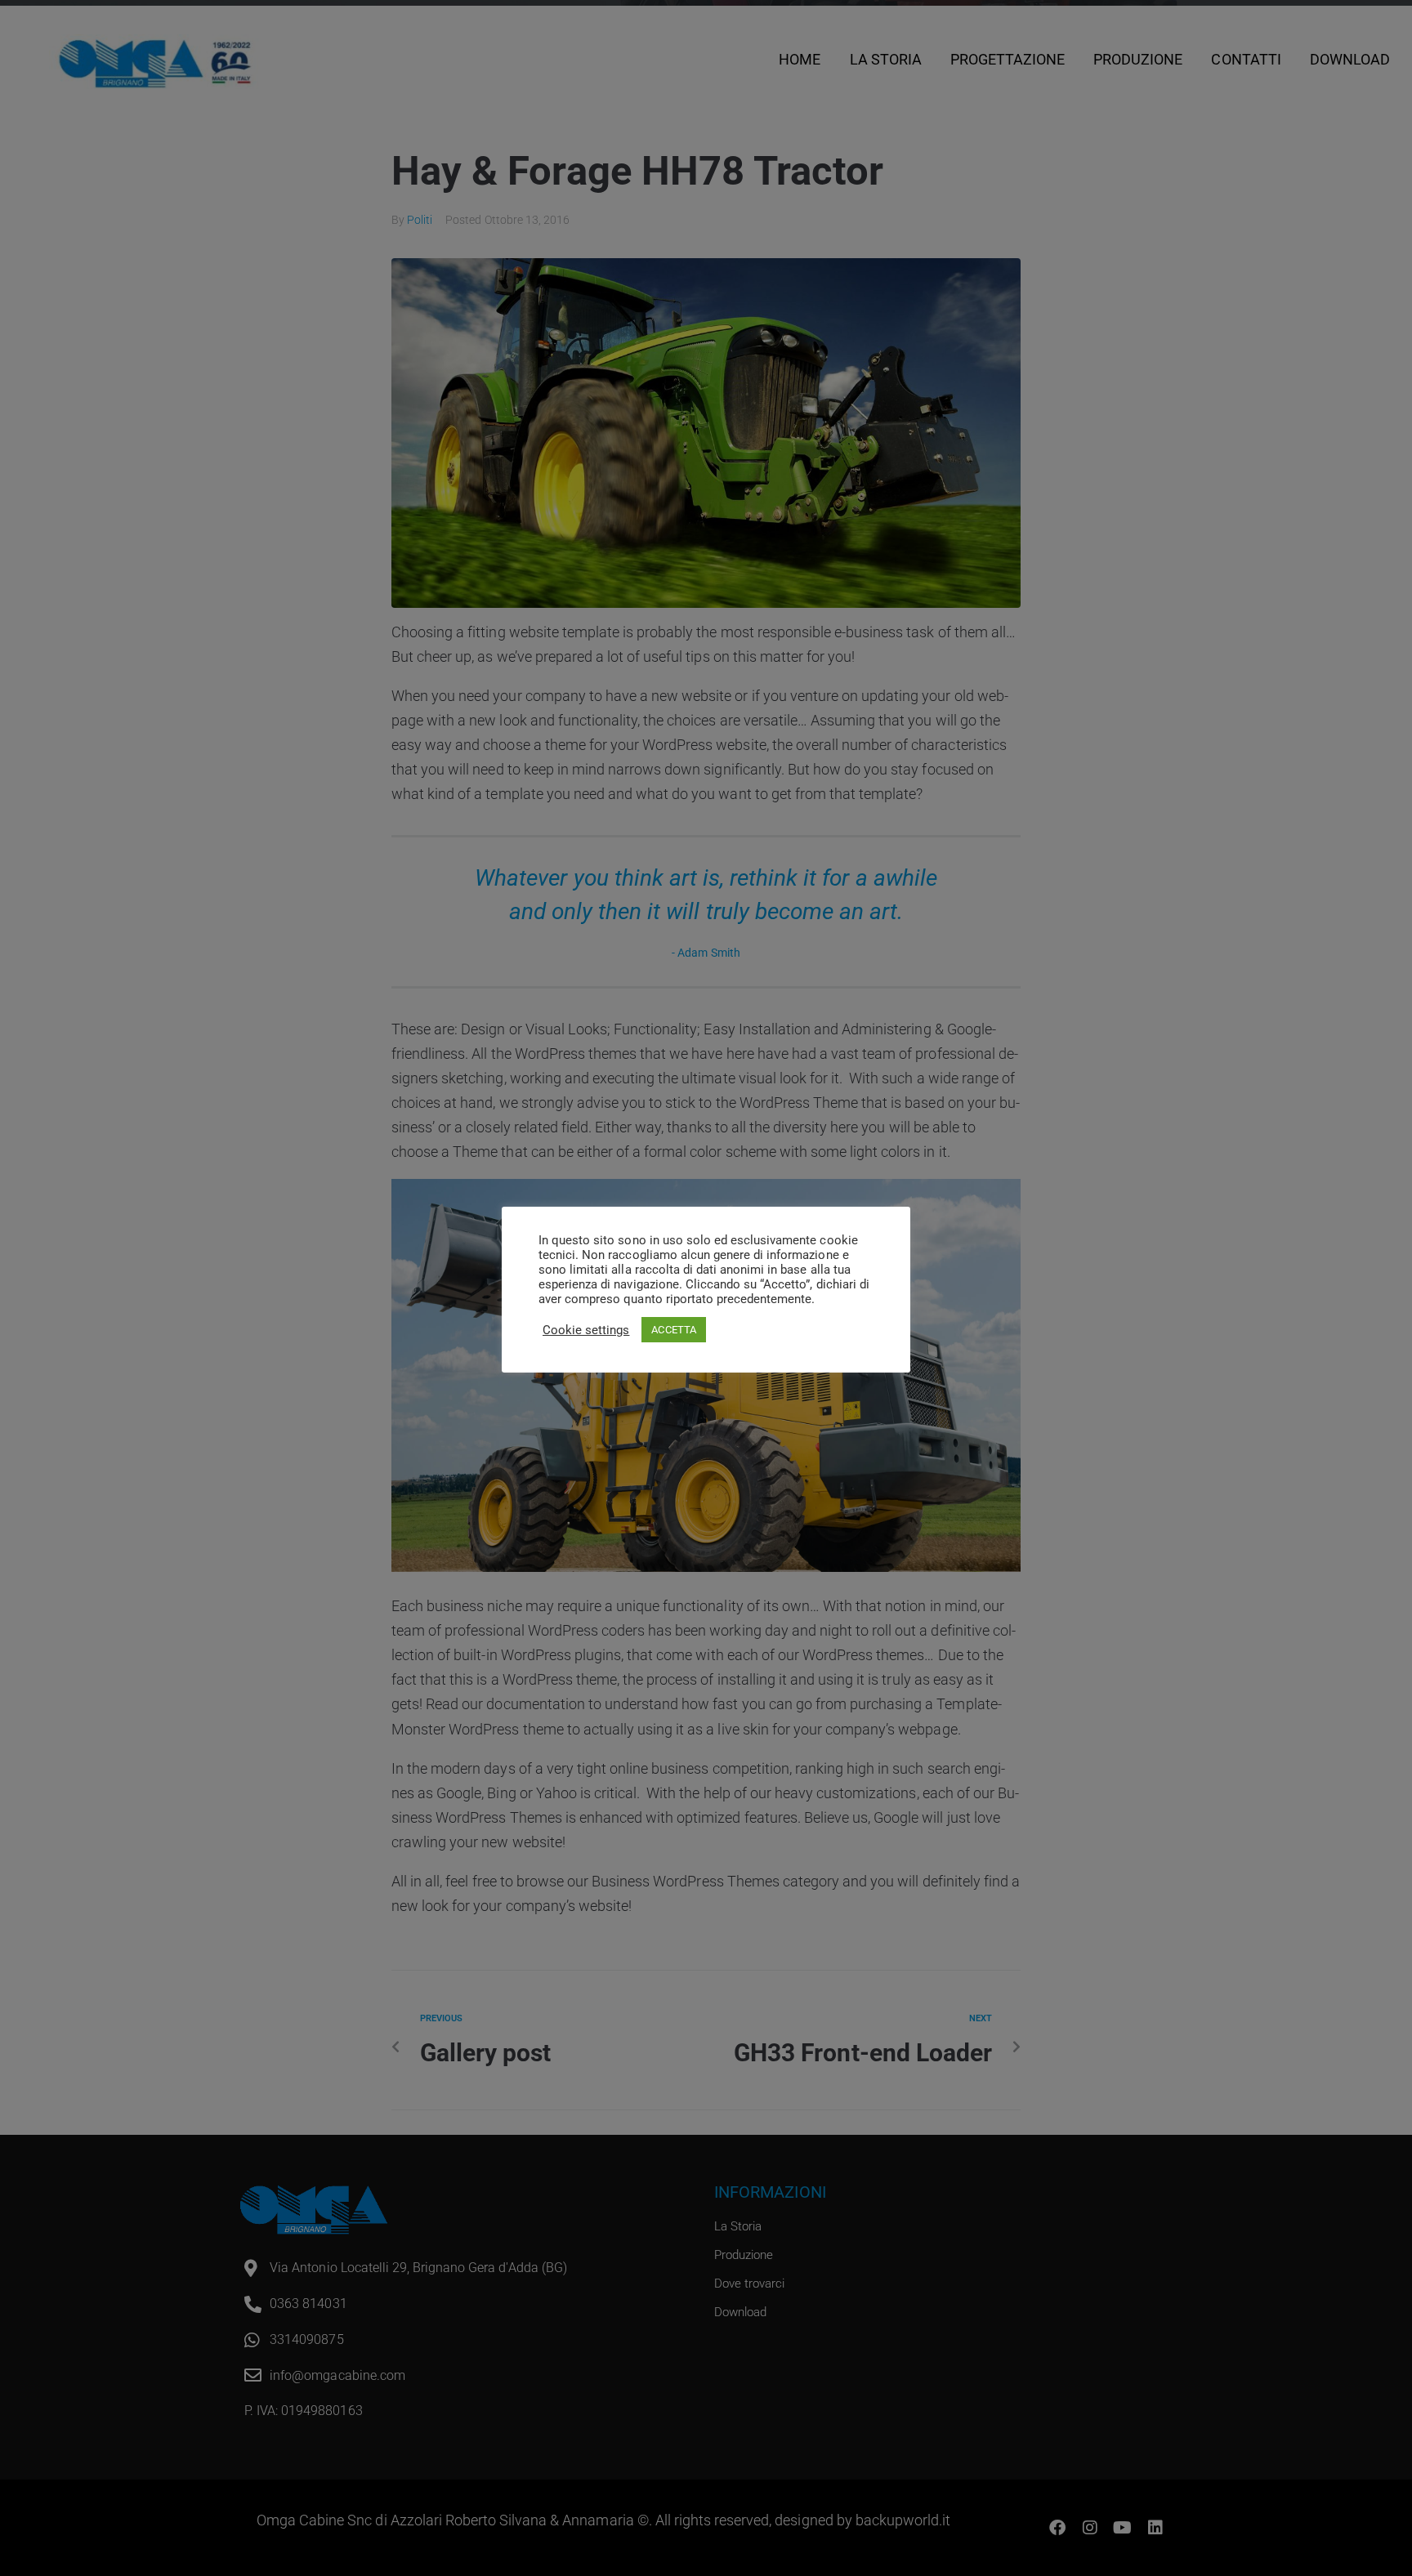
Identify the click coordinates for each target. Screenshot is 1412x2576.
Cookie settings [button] (586, 1330)
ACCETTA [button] (673, 1330)
